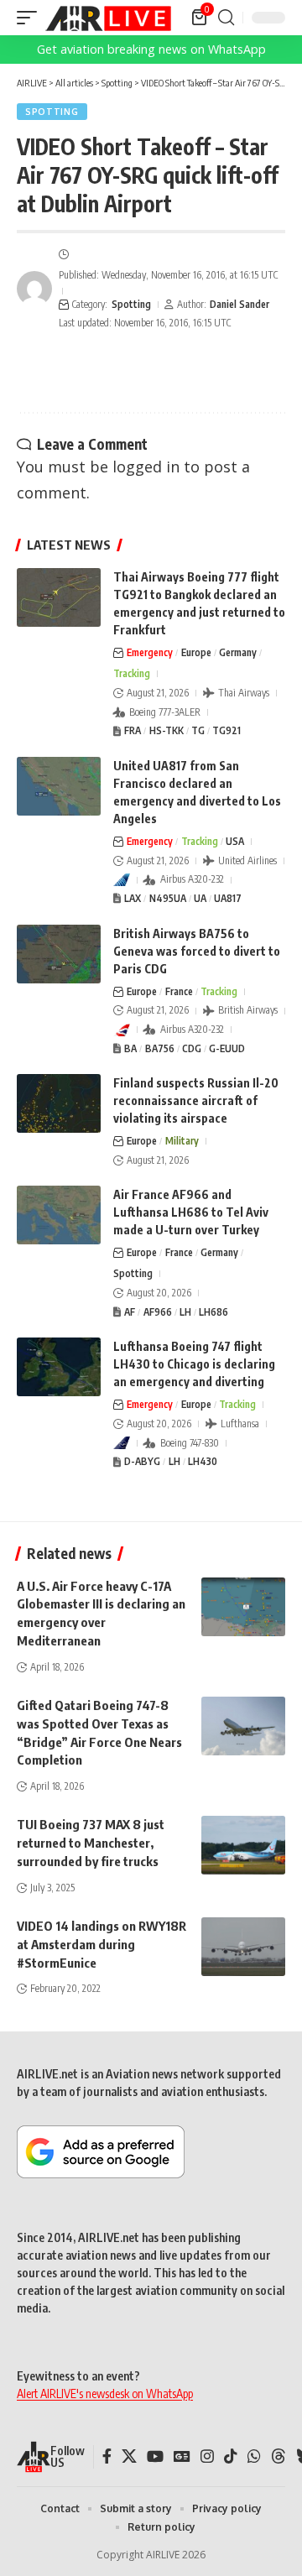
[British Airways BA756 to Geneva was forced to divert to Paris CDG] (59, 954)
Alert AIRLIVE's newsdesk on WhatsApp (105, 2393)
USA (235, 841)
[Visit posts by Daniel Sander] (34, 289)
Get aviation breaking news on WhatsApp (151, 49)
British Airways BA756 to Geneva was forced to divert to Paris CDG (197, 951)
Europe (196, 652)
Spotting (52, 112)
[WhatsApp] (254, 2456)
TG (198, 730)
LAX (133, 898)
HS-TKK (167, 730)
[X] (129, 2456)
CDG (192, 1048)
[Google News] (182, 2456)
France (179, 991)
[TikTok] (231, 2456)
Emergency (150, 652)
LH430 (203, 1461)
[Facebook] (107, 2456)
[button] (31, 18)
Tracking (132, 673)
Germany (238, 652)
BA (130, 1048)
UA (200, 898)
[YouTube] (155, 2456)
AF (130, 1312)
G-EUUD (227, 1048)
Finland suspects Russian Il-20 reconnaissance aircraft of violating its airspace (196, 1100)
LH (185, 1312)
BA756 (160, 1048)
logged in (146, 467)
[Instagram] (207, 2456)
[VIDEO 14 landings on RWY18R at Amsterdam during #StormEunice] (243, 1947)
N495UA (168, 898)
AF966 (158, 1312)
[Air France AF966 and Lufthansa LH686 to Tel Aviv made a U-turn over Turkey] (59, 1215)
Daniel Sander (240, 304)
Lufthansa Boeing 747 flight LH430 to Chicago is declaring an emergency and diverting (194, 1364)
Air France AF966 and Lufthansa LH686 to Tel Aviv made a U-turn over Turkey (191, 1212)
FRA (133, 730)
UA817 (228, 898)
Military (182, 1141)
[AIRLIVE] (108, 18)
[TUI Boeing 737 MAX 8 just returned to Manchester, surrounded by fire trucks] (243, 1845)
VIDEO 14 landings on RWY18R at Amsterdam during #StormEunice (102, 1944)
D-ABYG (142, 1461)
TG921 (226, 730)
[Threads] (279, 2456)
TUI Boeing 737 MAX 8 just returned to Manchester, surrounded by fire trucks (91, 1843)
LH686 (213, 1312)
